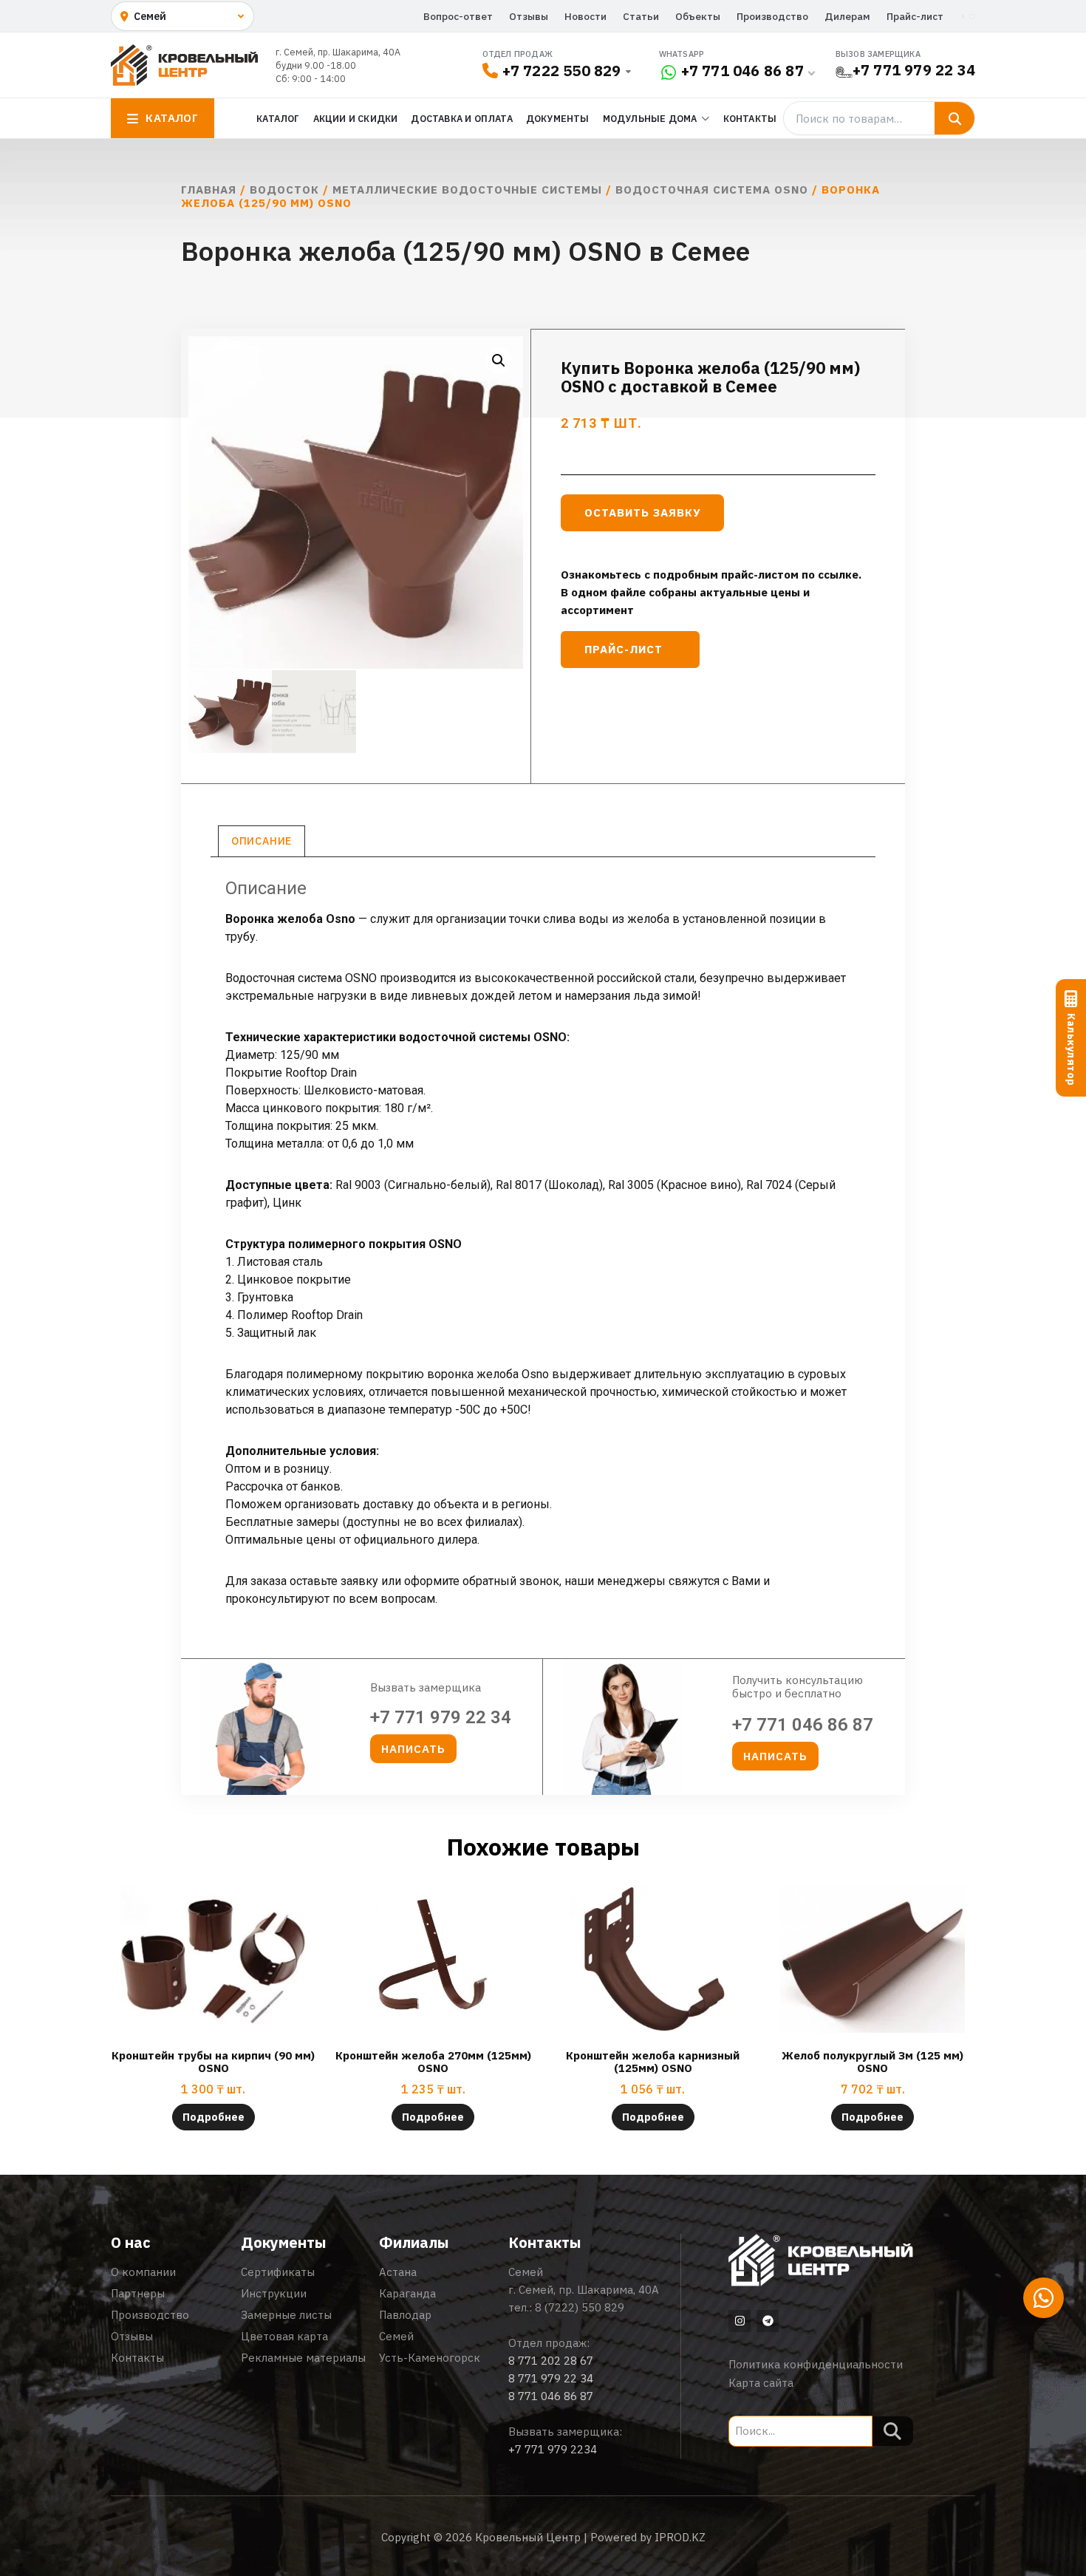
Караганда (407, 2293)
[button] (499, 361)
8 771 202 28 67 (551, 2361)
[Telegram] (768, 2321)
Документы (558, 118)
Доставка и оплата (461, 118)
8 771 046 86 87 (551, 2396)
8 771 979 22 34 (551, 2378)
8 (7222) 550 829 (580, 2307)
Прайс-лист (915, 16)
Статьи (641, 16)
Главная (209, 190)
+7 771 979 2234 (553, 2449)
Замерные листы (286, 2315)
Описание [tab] (262, 841)
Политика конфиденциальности (816, 2364)
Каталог (278, 118)
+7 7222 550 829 (562, 71)
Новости (585, 16)
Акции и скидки (356, 118)
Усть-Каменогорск (430, 2358)
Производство (772, 16)
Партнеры (138, 2293)
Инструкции (274, 2293)
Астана (398, 2272)
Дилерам (847, 16)
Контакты (750, 118)
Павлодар (405, 2315)
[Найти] (954, 118)
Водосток (284, 190)
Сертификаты (278, 2272)
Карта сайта (761, 2383)
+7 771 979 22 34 (914, 70)
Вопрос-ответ (458, 16)
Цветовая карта (284, 2336)
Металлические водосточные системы (467, 190)
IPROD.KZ (680, 2537)
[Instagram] (740, 2321)
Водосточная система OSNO (712, 190)
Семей (396, 2336)
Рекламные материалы (303, 2358)
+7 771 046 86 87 (742, 71)
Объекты (698, 16)
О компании (143, 2272)
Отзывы (529, 16)
